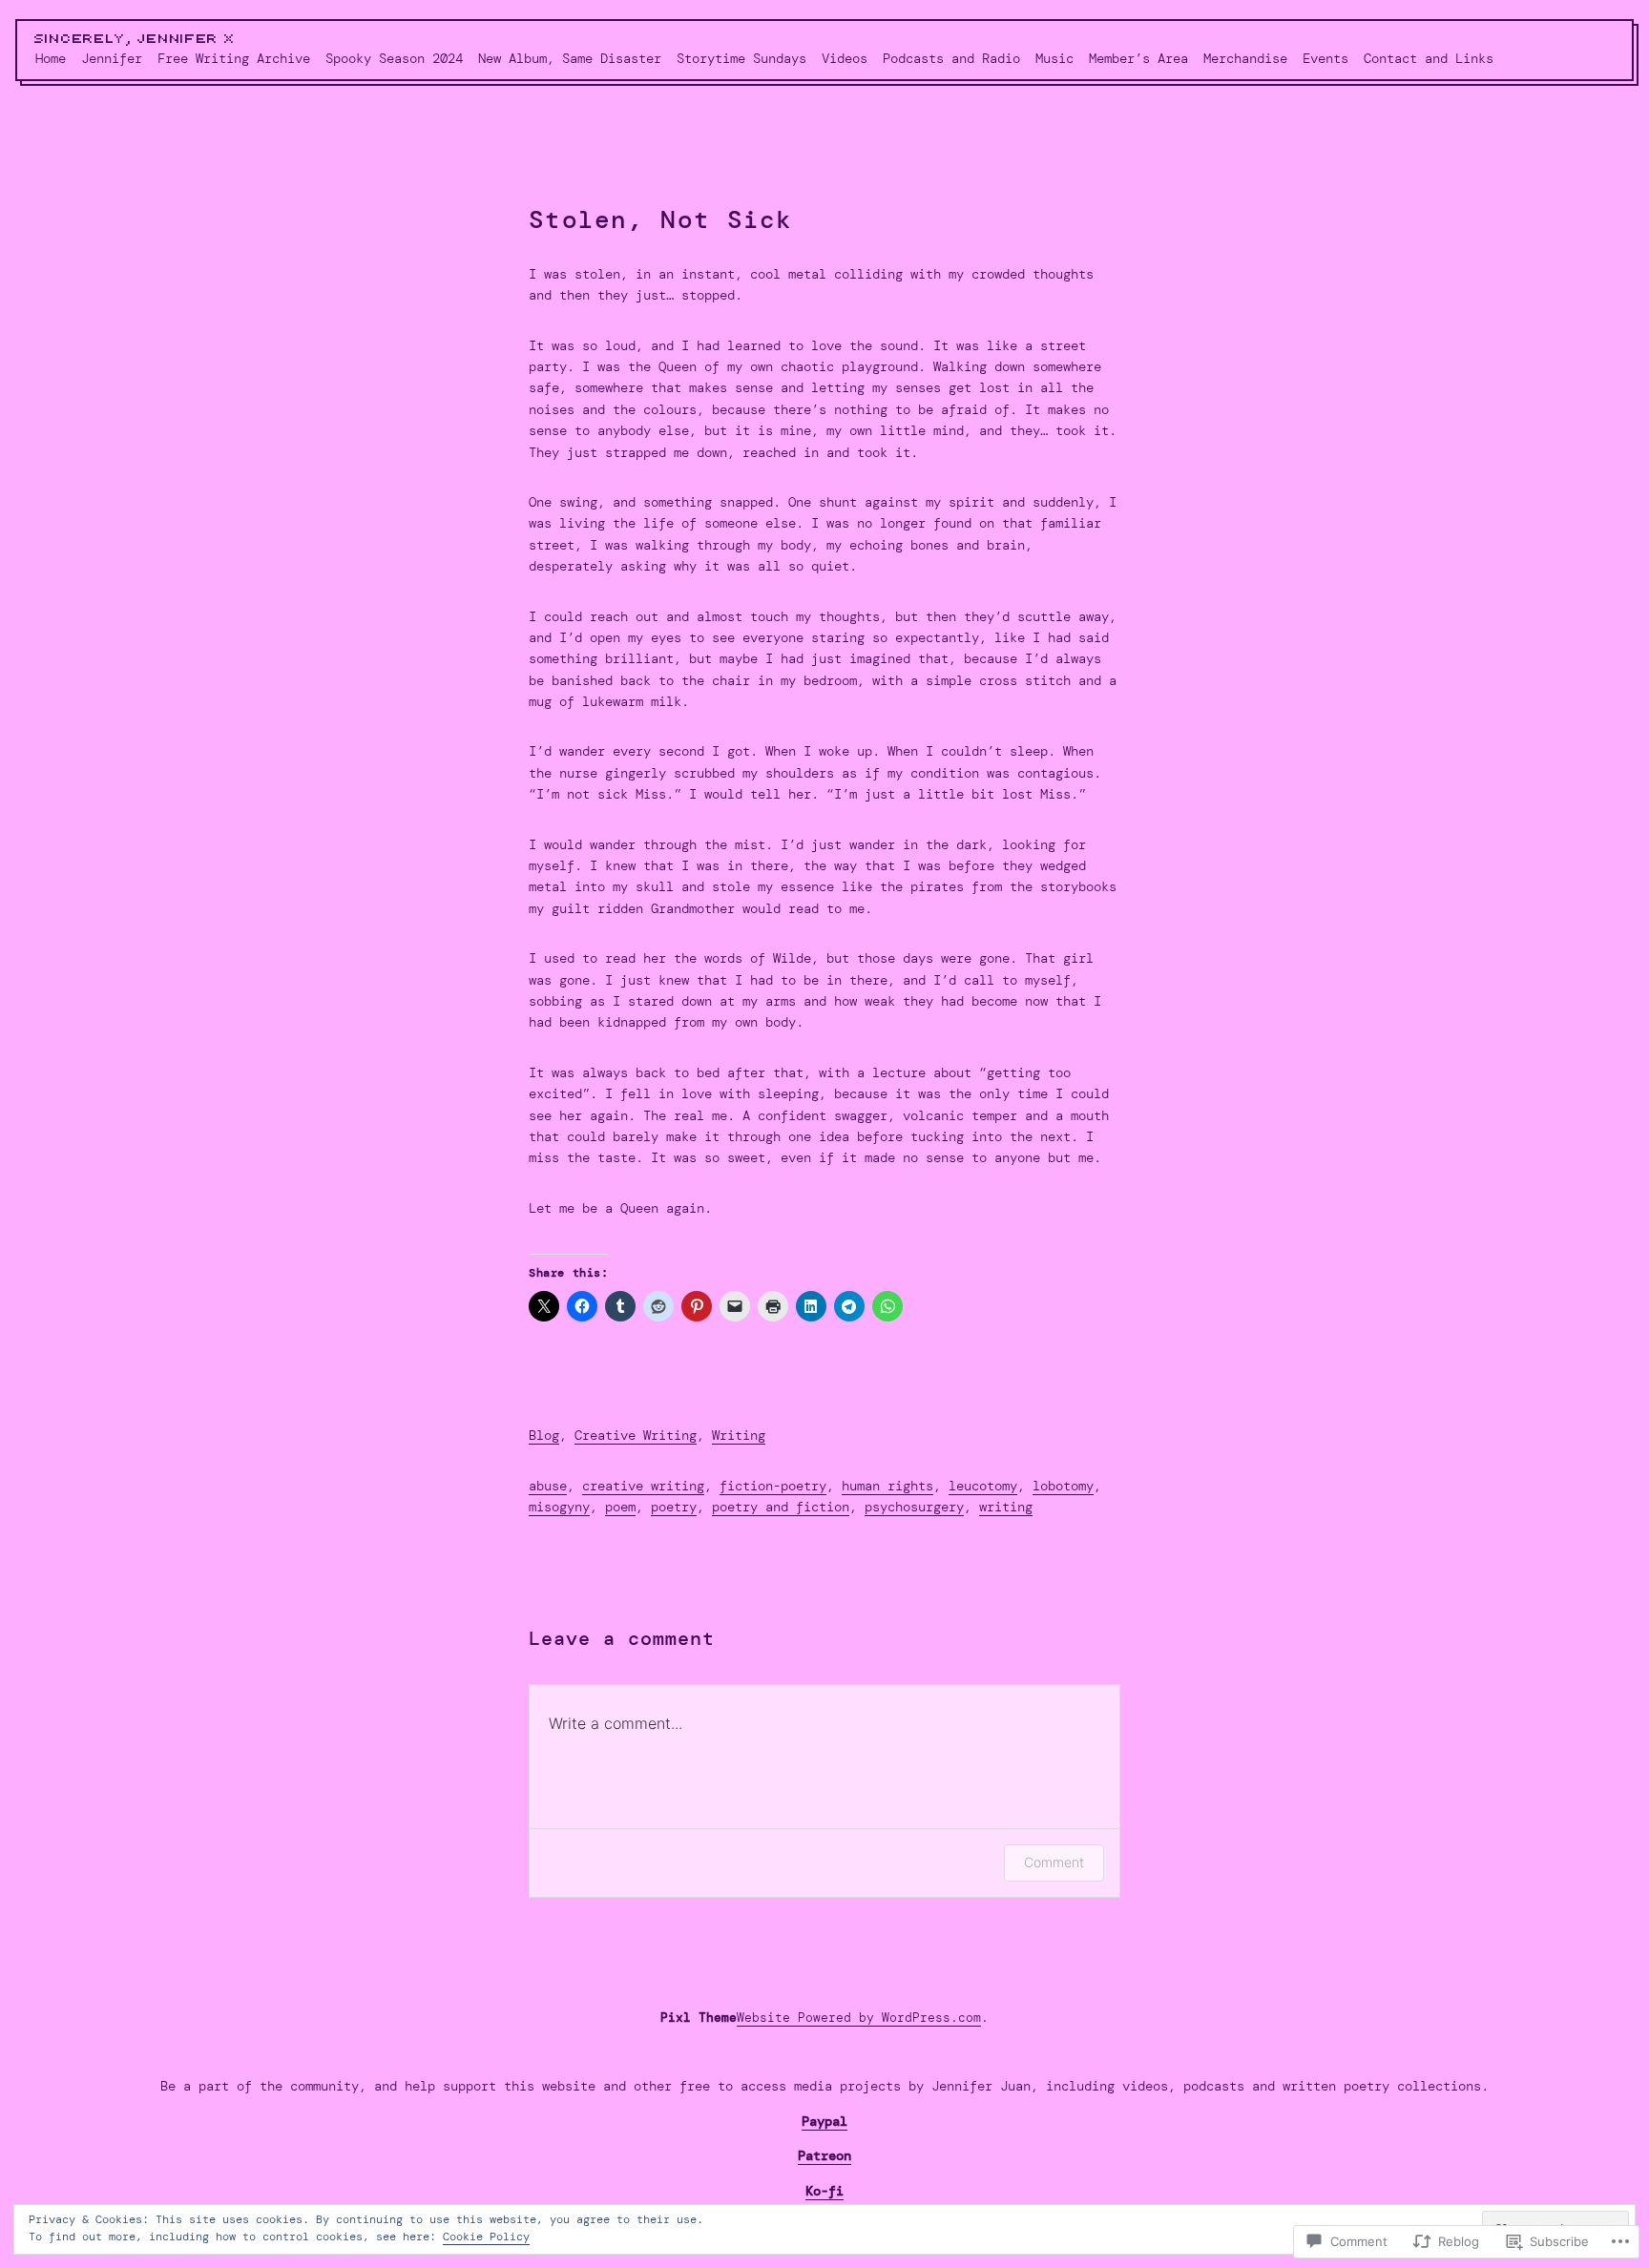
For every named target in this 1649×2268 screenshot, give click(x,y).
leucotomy (983, 1486)
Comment (1054, 1862)
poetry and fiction (781, 1507)
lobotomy (1063, 1486)
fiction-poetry (773, 1486)
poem (620, 1507)
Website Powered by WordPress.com (859, 2018)
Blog (544, 1435)
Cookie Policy (486, 2237)
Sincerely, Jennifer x (135, 39)
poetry (674, 1507)
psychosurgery (914, 1507)
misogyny (559, 1507)
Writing (739, 1435)
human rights (887, 1486)
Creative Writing (636, 1435)
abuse (548, 1486)
